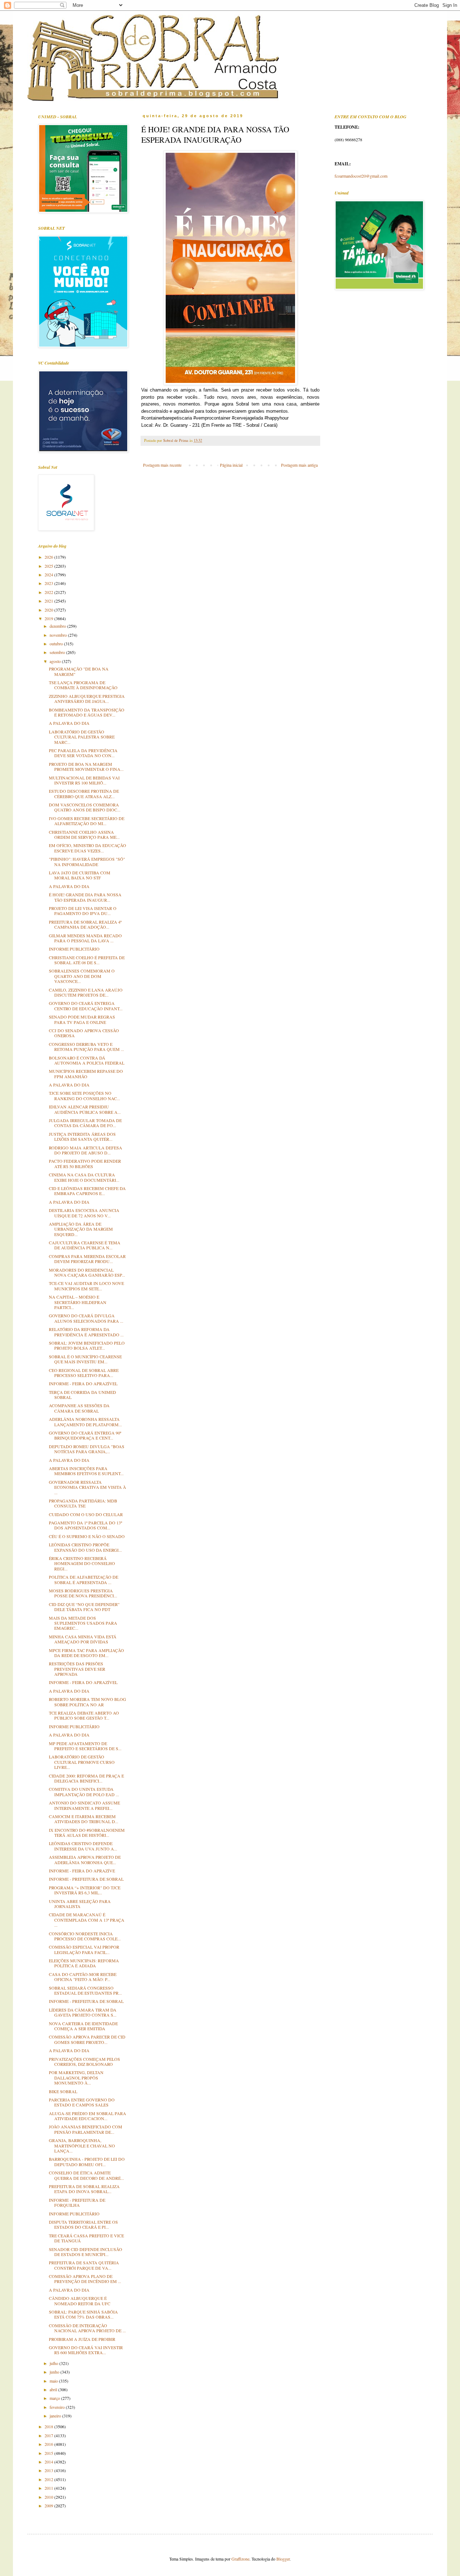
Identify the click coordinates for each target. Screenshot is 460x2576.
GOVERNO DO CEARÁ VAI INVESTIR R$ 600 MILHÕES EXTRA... (86, 2350)
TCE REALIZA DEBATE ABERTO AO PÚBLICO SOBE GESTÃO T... (84, 1715)
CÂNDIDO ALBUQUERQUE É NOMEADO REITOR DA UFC (80, 2301)
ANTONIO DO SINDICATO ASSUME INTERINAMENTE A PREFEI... (84, 1805)
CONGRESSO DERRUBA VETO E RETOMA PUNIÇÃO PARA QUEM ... (86, 1047)
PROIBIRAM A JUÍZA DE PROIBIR (82, 2339)
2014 (49, 2462)
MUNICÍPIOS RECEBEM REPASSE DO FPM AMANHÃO (86, 1074)
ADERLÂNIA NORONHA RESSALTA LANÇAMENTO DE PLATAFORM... (85, 1422)
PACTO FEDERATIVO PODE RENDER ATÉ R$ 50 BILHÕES (85, 1163)
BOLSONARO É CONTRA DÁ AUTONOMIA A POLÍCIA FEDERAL (87, 1060)
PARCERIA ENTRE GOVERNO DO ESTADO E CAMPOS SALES (82, 2102)
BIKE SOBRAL (63, 2091)
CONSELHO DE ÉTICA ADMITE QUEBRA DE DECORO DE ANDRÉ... (86, 2175)
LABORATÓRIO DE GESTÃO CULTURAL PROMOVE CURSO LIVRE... (82, 1762)
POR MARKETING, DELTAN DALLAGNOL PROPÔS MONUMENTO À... (76, 2078)
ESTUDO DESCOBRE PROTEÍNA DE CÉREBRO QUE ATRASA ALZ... (84, 793)
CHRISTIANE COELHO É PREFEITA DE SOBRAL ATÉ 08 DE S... (87, 960)
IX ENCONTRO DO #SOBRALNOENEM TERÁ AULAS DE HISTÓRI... (87, 1833)
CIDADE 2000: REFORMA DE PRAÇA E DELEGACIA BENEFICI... (86, 1778)
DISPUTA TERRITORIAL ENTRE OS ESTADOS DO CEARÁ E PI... (83, 2224)
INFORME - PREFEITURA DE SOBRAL (86, 1879)
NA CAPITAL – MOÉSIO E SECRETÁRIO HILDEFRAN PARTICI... (78, 1302)
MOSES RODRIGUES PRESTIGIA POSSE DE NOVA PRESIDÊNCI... (83, 1593)
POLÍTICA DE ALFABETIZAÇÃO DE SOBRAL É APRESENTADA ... (84, 1579)
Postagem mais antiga (299, 465)
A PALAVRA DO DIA (69, 723)
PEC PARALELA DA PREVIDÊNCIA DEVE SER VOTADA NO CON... (83, 753)
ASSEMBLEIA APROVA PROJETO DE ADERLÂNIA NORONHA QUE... (85, 1859)
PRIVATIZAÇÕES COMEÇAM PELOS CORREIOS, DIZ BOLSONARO (84, 2062)
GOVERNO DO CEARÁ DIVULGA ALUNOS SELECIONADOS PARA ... (86, 1318)
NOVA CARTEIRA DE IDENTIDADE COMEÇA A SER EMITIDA (83, 2026)
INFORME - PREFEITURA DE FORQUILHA (77, 2202)
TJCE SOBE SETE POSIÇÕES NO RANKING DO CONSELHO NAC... (84, 1095)
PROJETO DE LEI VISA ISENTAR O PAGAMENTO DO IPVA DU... (83, 911)
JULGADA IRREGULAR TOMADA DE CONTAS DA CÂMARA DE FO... (85, 1123)
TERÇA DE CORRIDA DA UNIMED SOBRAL (82, 1395)
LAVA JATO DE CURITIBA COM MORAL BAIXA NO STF (80, 875)
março (55, 2398)
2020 (49, 610)
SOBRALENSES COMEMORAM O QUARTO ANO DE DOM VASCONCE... (82, 976)
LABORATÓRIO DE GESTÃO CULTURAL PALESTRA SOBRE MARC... (82, 737)
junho (55, 2372)
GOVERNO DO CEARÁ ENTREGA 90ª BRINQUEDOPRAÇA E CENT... (85, 1435)
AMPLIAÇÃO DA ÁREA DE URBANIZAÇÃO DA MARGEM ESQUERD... (81, 1229)
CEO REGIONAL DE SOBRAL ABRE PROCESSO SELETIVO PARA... (84, 1373)
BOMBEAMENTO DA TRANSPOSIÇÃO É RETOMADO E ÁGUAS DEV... (87, 712)
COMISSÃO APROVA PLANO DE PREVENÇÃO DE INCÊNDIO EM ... (85, 2279)
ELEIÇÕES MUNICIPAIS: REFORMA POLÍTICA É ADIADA (84, 1963)
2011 (49, 2488)
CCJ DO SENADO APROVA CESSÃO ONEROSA (84, 1033)
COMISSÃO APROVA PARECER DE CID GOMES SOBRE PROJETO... (87, 2039)
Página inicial (231, 465)
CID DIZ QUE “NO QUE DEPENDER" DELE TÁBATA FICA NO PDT (84, 1607)
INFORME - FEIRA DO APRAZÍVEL (83, 1383)
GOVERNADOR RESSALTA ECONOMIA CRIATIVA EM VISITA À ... (88, 1487)
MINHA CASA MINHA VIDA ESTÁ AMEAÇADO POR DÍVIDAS (83, 1639)
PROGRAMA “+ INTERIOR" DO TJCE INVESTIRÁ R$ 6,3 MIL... (85, 1890)
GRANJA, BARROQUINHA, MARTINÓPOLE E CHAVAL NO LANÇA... (82, 2145)
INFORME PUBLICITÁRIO (74, 949)
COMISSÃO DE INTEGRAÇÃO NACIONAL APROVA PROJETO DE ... (87, 2328)
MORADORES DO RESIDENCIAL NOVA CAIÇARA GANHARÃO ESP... (87, 1272)
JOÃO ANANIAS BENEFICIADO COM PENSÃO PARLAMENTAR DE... (86, 2129)
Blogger (283, 2559)
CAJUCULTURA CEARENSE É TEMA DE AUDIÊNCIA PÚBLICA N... (85, 1245)
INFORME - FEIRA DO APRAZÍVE (82, 1871)
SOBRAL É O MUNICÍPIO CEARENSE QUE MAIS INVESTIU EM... (85, 1359)
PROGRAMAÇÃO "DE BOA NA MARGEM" (79, 671)
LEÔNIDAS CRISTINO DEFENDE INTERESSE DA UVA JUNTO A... (83, 1846)
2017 (49, 2435)
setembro (58, 652)
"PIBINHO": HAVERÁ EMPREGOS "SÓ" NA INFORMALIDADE (87, 861)
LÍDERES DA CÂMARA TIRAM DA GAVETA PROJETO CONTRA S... (83, 2012)
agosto (56, 661)
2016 (49, 2444)
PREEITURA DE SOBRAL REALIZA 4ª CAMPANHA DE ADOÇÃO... (85, 924)
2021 (49, 601)
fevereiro (58, 2407)
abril (54, 2389)
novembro (59, 635)
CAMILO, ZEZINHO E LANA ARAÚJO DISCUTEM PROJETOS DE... (86, 992)
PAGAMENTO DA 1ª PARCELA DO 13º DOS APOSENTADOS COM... (86, 1525)
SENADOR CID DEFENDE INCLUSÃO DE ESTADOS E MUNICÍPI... (86, 2252)
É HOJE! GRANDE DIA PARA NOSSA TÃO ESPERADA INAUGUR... (85, 897)
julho (54, 2363)
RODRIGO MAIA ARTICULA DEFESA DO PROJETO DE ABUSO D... (86, 1150)
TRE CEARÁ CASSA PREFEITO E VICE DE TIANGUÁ (86, 2238)
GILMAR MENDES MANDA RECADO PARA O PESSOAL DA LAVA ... (85, 938)
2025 (49, 566)
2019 (49, 618)
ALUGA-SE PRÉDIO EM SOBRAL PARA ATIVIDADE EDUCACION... (88, 2116)
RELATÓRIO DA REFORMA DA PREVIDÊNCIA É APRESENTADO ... (86, 1332)
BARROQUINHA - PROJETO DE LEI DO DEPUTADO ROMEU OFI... (87, 2161)
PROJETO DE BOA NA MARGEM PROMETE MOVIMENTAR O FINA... (86, 767)
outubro (57, 644)
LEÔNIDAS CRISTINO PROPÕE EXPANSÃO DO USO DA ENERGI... (85, 1547)
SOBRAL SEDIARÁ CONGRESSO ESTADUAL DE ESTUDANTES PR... (85, 1990)
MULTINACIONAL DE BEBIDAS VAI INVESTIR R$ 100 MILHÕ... (84, 780)
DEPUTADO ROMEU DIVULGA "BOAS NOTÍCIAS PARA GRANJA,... (87, 1449)
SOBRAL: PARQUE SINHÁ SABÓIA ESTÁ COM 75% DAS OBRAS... (83, 2314)
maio (54, 2381)
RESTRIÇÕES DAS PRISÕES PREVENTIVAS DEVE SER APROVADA (77, 1669)
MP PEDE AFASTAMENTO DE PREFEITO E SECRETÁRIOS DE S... (85, 1746)
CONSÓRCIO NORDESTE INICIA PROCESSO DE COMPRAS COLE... (85, 1936)
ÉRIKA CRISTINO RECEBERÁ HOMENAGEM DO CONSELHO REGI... (82, 1563)
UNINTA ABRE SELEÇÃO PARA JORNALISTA (80, 1904)
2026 (49, 557)
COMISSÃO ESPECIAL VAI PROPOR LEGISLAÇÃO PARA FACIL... (84, 1949)
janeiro (56, 2416)
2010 (49, 2497)
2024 (49, 575)
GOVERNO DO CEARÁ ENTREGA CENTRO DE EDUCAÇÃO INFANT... (86, 1006)
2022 (49, 592)
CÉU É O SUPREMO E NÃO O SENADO (87, 1536)
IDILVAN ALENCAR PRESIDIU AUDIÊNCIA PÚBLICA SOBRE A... (85, 1109)
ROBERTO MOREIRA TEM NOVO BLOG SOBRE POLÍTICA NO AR (88, 1702)
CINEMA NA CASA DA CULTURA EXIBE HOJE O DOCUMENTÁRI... (84, 1177)
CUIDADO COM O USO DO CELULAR (86, 1514)
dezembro (58, 626)
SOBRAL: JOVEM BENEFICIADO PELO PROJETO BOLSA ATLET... (87, 1345)
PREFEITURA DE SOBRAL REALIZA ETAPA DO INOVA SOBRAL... (84, 2189)
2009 (49, 2506)
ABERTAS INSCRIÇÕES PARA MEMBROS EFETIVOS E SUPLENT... (86, 1471)
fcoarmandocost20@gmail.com (361, 176)
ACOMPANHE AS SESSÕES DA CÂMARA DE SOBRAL (79, 1408)
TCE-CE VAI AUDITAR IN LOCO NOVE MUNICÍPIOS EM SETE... (86, 1286)
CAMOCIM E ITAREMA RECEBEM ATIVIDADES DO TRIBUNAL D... (84, 1819)
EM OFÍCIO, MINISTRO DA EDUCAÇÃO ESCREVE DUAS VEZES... (88, 848)
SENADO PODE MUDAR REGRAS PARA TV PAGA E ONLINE (82, 1019)
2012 (49, 2479)
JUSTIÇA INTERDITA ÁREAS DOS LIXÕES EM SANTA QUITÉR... (82, 1136)
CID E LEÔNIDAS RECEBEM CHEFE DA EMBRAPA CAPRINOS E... (87, 1191)
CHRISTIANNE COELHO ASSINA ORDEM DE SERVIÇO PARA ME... (84, 834)
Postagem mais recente (162, 465)
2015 (49, 2453)
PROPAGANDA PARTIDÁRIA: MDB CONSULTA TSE (83, 1503)
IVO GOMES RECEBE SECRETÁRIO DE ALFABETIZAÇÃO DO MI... (87, 821)
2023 (49, 583)
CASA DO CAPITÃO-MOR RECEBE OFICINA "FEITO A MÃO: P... (83, 1977)
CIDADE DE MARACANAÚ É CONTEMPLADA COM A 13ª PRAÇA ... (87, 1920)
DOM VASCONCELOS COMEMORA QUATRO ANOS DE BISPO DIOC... (85, 807)
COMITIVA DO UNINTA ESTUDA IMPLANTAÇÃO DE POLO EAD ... (84, 1792)
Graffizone (240, 2559)
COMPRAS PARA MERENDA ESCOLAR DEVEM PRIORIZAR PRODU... (87, 1259)
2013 (49, 2470)
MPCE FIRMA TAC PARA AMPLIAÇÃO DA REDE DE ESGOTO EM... (86, 1653)
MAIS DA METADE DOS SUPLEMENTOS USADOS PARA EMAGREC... (83, 1623)
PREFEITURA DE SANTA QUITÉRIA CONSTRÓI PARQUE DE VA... (84, 2265)
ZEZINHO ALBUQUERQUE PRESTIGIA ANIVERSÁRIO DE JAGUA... (87, 699)
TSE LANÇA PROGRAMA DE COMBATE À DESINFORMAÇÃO (83, 685)
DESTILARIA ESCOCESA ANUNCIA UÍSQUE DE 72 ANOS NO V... (84, 1213)
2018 (49, 2426)
